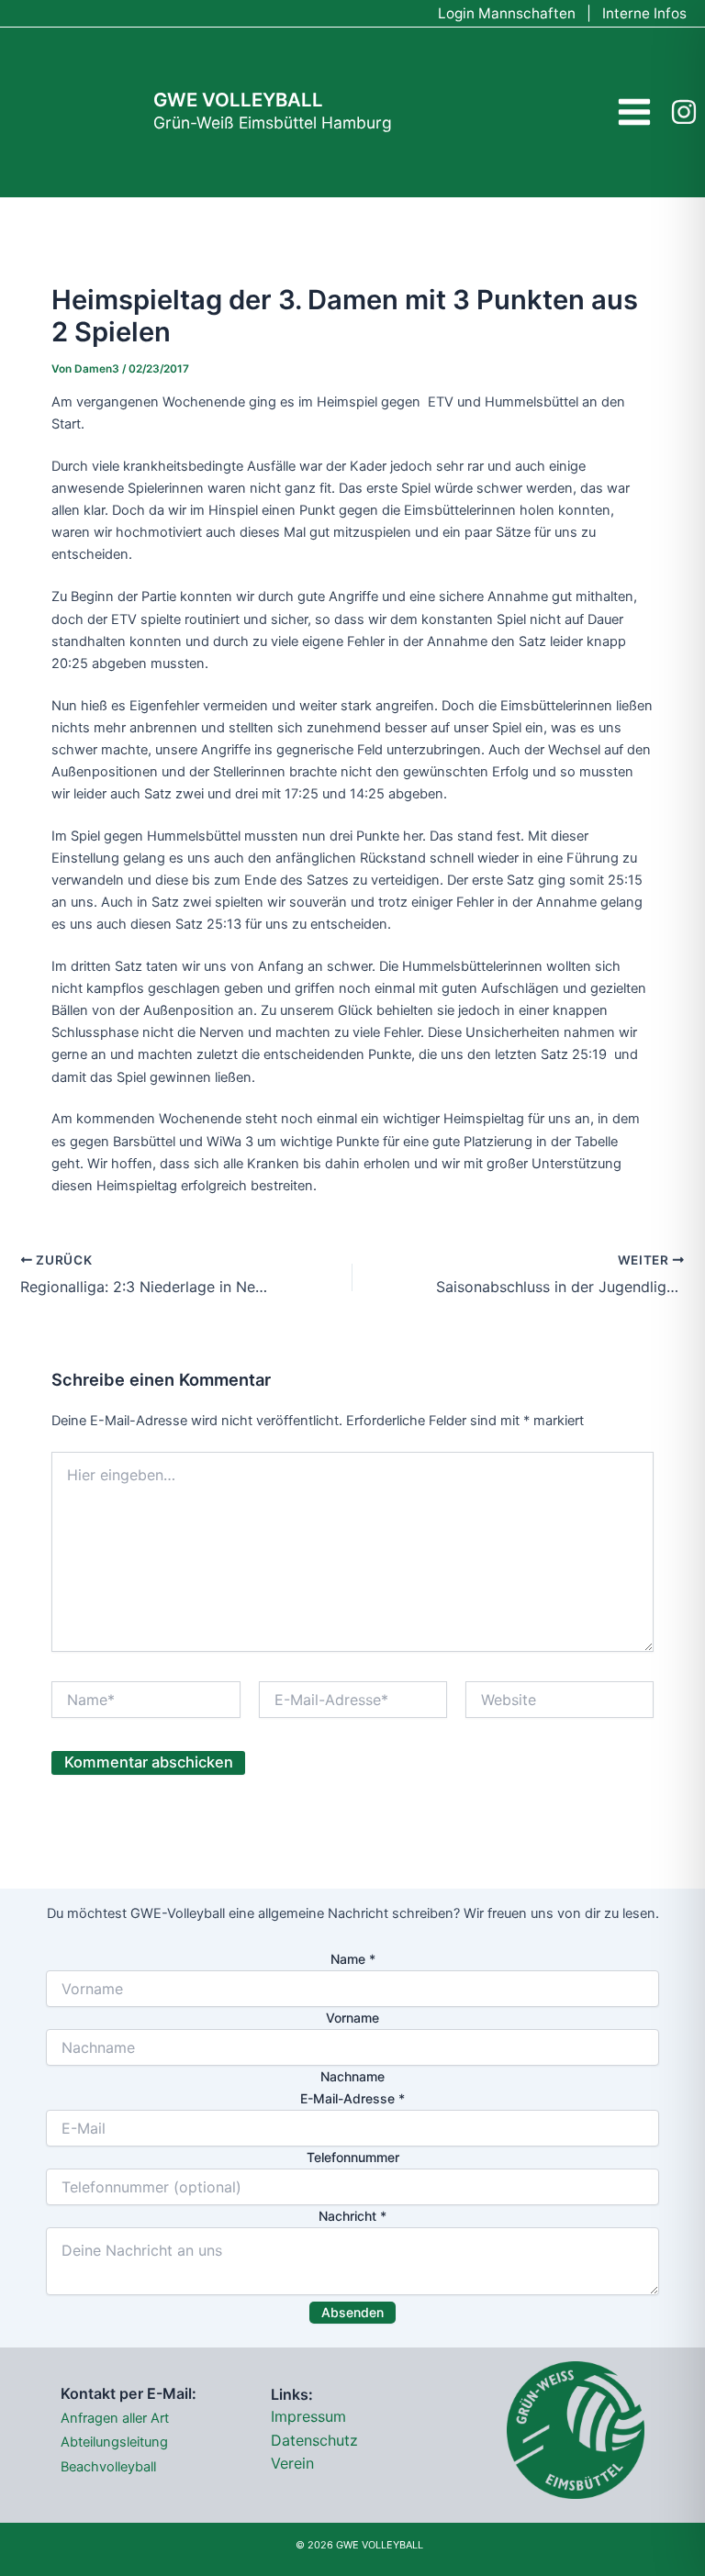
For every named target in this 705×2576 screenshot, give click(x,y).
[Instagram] (684, 112)
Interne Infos (644, 13)
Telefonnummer (353, 2157)
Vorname (352, 2018)
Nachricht (352, 2216)
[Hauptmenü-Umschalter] (634, 112)
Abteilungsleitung (114, 2442)
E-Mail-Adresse (352, 2098)
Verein (292, 2463)
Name (353, 1959)
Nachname (352, 2076)
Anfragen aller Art (115, 2418)
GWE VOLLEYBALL (238, 100)
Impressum (308, 2416)
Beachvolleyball (108, 2467)
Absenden (352, 2312)
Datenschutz (314, 2440)
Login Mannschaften (507, 13)
